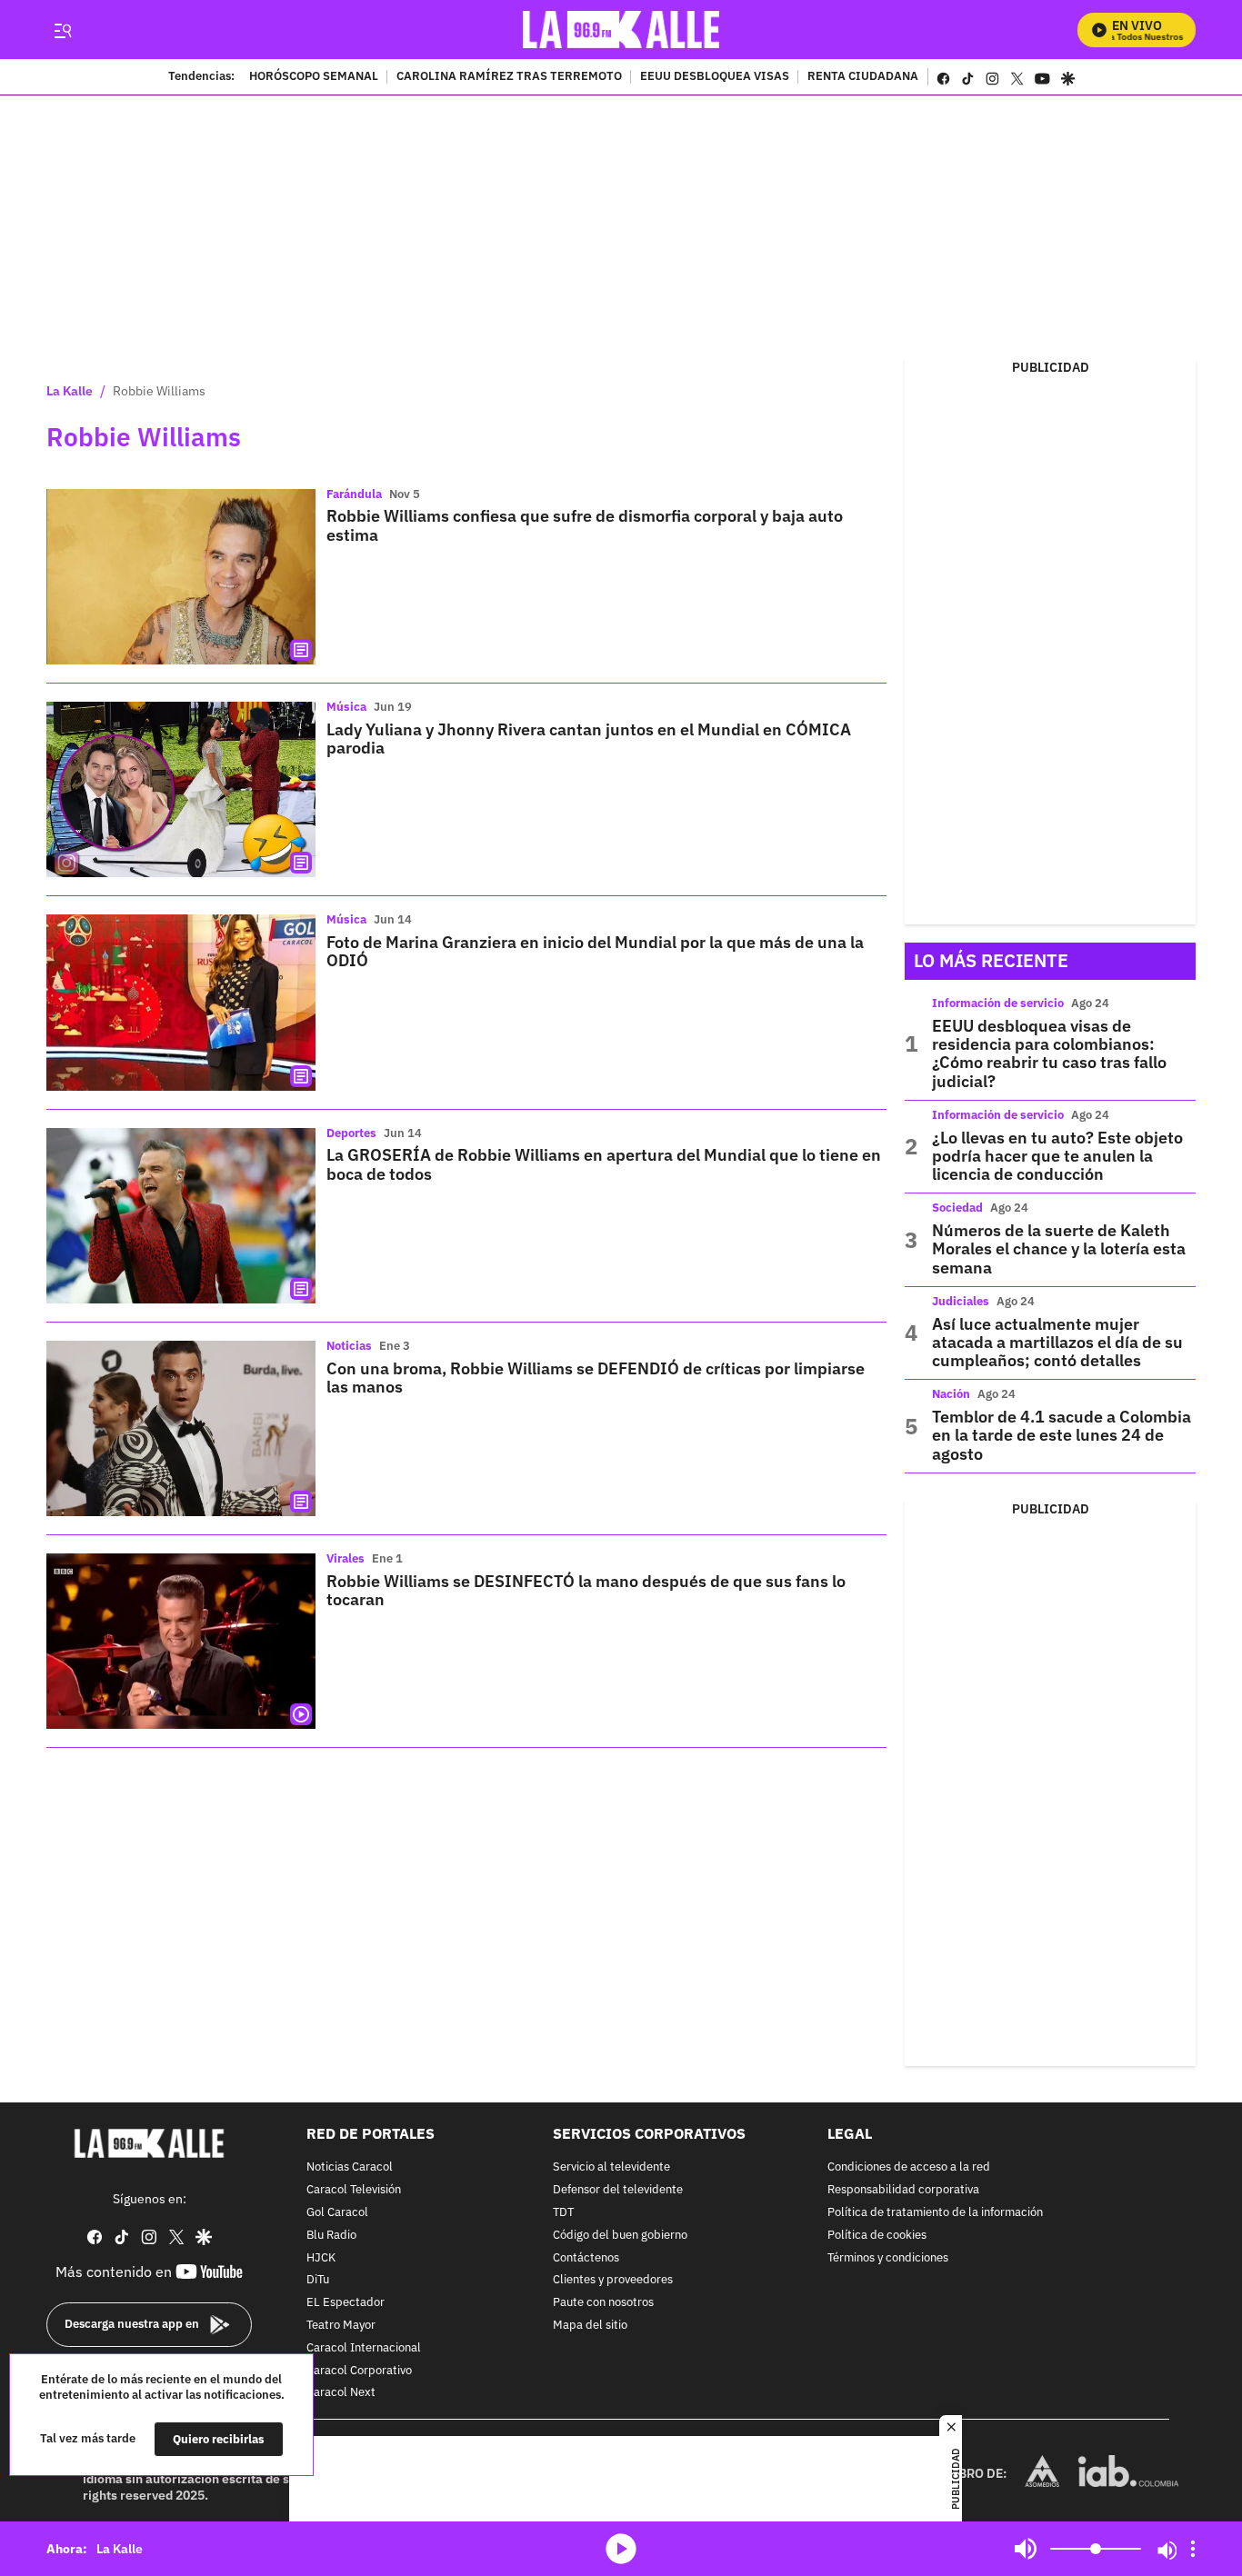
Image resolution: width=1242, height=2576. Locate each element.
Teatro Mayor (341, 2326)
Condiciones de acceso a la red (909, 2167)
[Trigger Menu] (62, 30)
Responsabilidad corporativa (903, 2190)
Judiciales (961, 1301)
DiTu (318, 2280)
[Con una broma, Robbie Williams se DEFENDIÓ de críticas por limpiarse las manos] (181, 1428)
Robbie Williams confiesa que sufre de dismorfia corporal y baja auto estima (585, 525)
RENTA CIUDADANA (863, 77)
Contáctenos (586, 2258)
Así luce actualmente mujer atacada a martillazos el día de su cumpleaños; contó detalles (1057, 1343)
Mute (1026, 2549)
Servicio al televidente (611, 2167)
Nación (951, 1394)
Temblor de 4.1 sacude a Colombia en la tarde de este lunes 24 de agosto (1062, 1435)
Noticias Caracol (350, 2167)
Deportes (351, 1133)
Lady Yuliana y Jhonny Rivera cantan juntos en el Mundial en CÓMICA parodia (589, 739)
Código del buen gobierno (620, 2236)
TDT (563, 2213)
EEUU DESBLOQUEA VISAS (715, 77)
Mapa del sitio (590, 2326)
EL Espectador (346, 2303)
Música (346, 707)
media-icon (621, 2549)
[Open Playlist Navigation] (1193, 2549)
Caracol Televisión (354, 2190)
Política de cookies (877, 2236)
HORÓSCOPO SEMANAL (314, 77)
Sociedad (957, 1208)
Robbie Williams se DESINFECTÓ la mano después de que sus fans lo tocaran (586, 1590)
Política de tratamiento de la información (935, 2213)
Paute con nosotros (603, 2303)
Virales (346, 1558)
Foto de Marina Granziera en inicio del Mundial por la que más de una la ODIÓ (595, 951)
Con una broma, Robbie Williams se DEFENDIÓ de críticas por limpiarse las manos (596, 1378)
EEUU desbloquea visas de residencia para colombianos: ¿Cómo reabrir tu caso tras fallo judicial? (1049, 1053)
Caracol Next (341, 2393)
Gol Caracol (337, 2213)
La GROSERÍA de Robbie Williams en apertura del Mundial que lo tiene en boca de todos (604, 1164)
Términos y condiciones (888, 2258)
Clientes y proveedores (613, 2280)
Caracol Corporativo (359, 2371)
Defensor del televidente (618, 2190)
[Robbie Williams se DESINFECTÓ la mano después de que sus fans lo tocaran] (181, 1641)
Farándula (354, 494)
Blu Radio (331, 2236)
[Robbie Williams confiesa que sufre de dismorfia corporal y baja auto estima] (181, 577)
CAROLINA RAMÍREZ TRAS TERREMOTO (509, 77)
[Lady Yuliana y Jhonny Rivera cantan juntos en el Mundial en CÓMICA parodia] (181, 789)
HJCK (321, 2258)
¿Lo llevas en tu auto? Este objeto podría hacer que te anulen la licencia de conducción (1057, 1156)
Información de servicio (998, 1003)
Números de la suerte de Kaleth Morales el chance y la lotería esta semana (1059, 1249)
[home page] (621, 30)
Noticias (349, 1346)
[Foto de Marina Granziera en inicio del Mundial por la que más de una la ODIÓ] (181, 1002)
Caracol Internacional (364, 2348)
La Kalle (70, 391)
